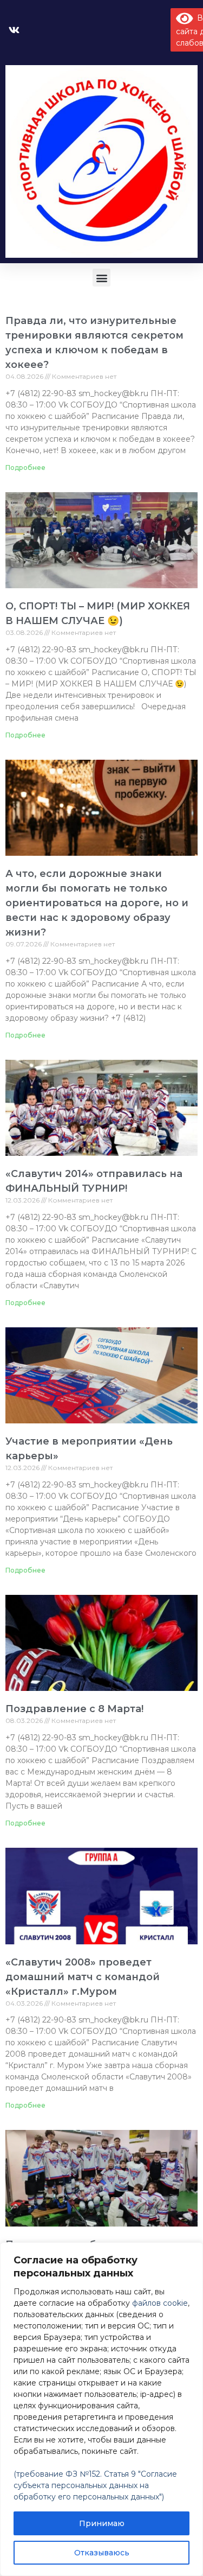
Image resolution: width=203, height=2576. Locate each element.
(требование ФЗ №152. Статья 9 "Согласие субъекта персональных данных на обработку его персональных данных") (95, 2485)
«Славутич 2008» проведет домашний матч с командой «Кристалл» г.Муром (83, 1977)
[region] (101, 2409)
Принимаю (102, 2523)
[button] (101, 278)
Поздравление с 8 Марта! (74, 1709)
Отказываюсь (102, 2553)
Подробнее (25, 468)
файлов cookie (160, 2303)
